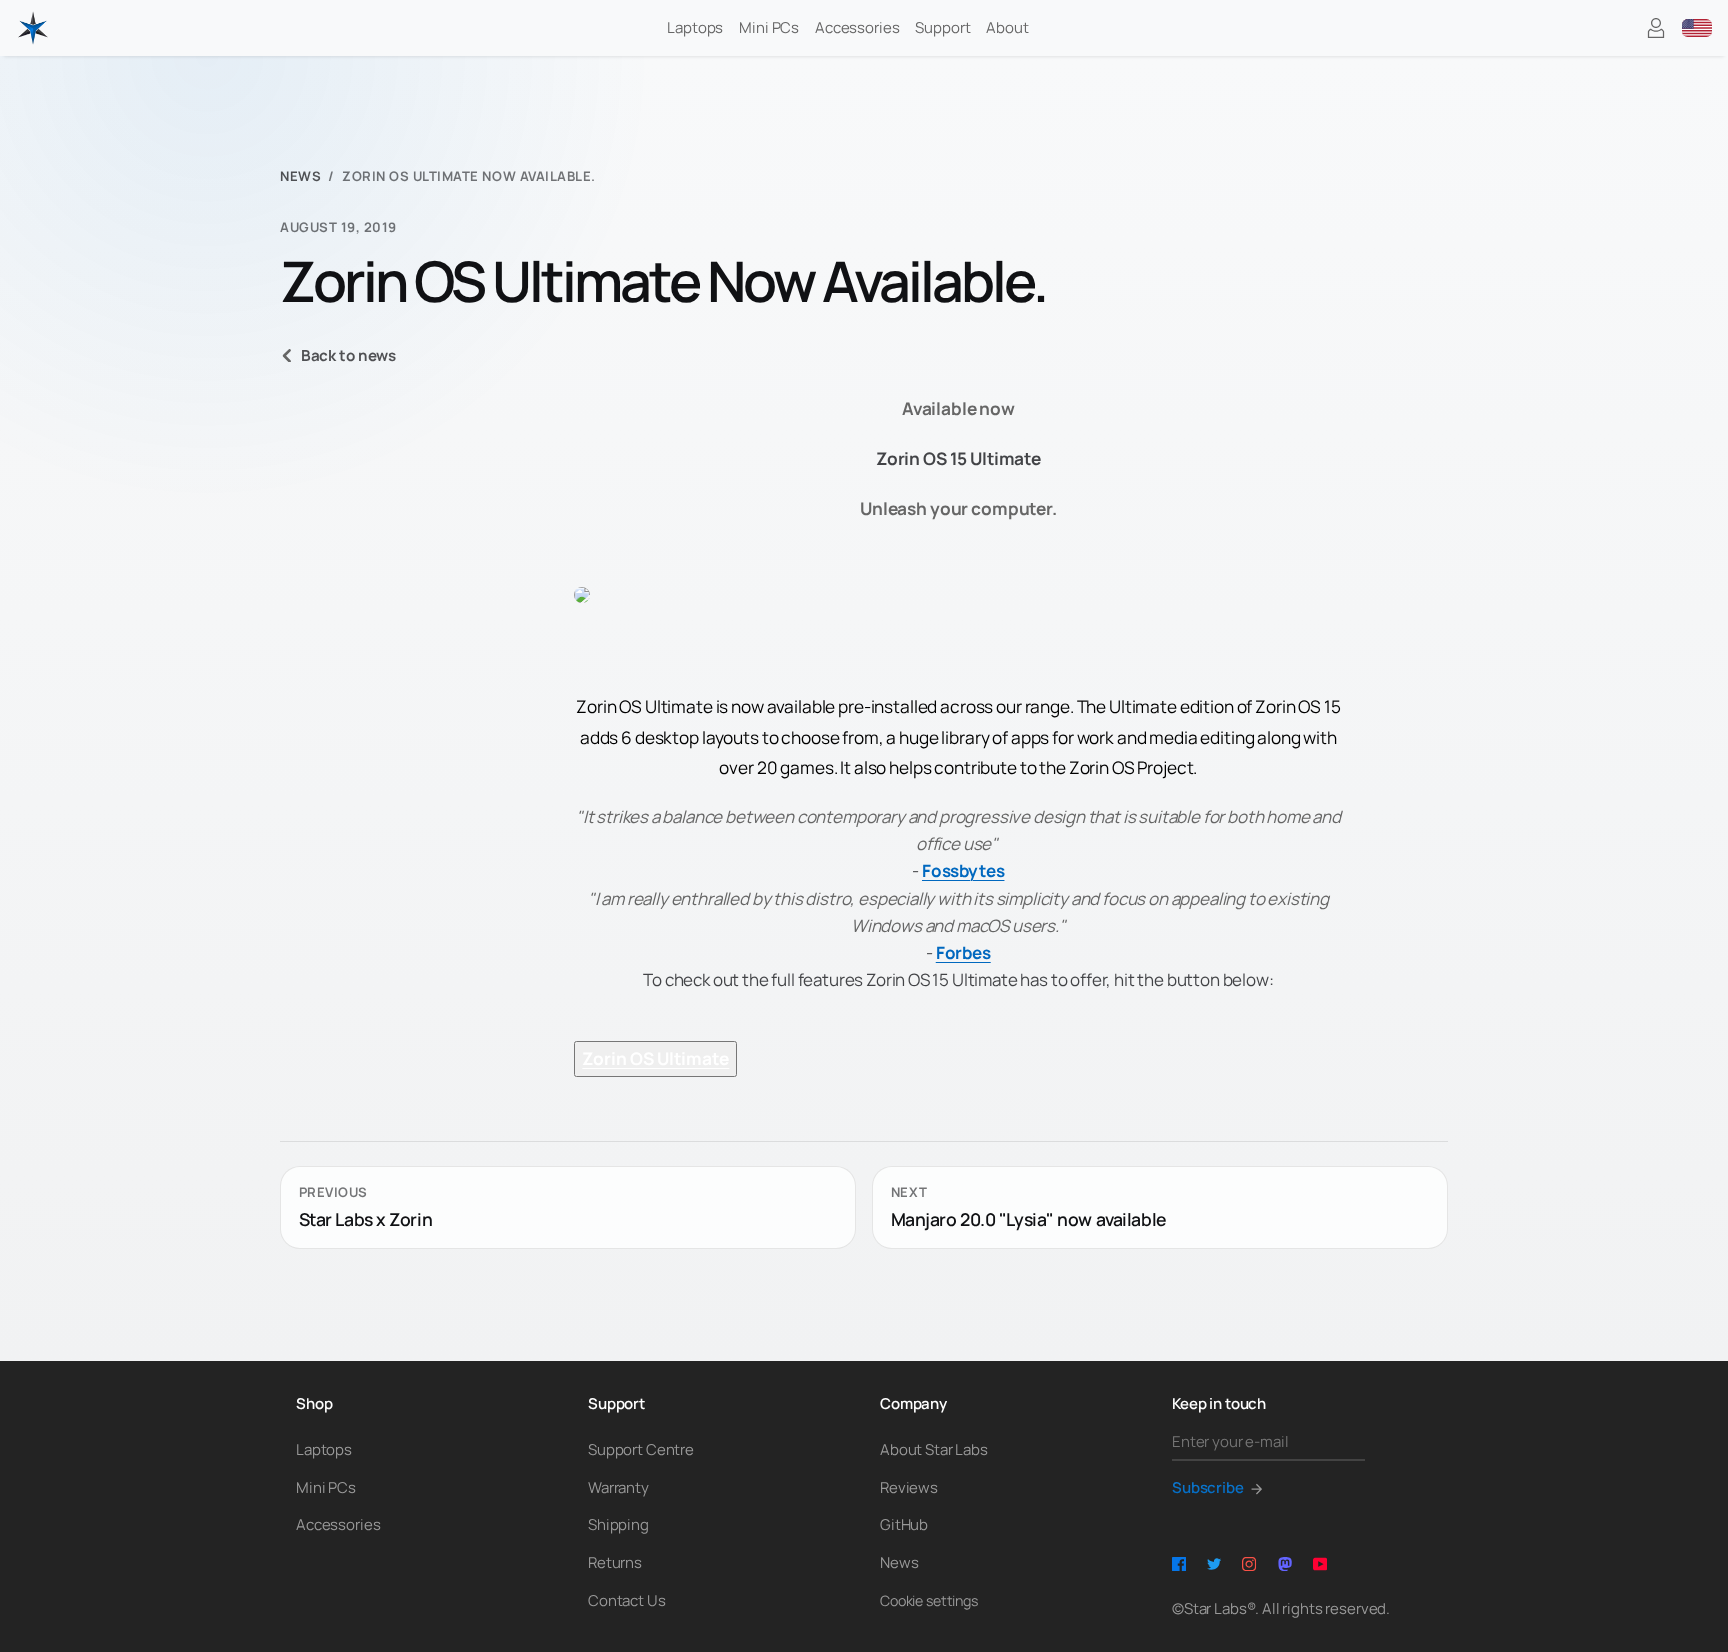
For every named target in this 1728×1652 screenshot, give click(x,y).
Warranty (618, 1487)
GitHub (904, 1524)
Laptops (695, 27)
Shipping (618, 1524)
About (1007, 27)
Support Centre (641, 1449)
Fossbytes (963, 870)
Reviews (909, 1487)
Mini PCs (769, 27)
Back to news (348, 355)
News (300, 176)
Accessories (857, 27)
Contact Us (627, 1600)
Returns (615, 1562)
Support (942, 27)
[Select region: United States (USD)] (1697, 28)
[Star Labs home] (33, 28)
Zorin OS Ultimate (655, 1058)
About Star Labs (934, 1449)
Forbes (963, 952)
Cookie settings (929, 1600)
